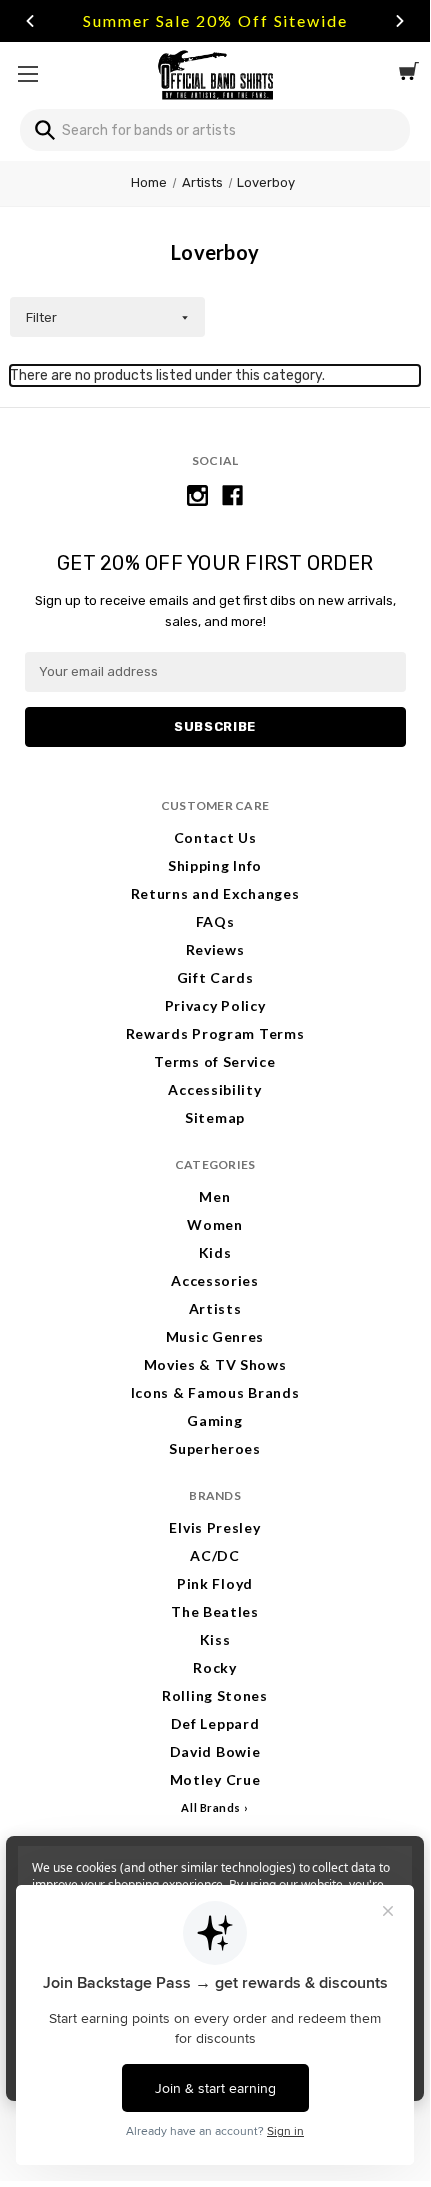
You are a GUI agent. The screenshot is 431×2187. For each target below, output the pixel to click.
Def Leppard (215, 1723)
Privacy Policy (215, 1005)
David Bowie (215, 1751)
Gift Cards (215, 977)
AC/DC (215, 1555)
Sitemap (215, 1117)
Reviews (215, 949)
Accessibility (214, 1089)
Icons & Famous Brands (215, 1392)
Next (400, 21)
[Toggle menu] (27, 73)
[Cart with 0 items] (409, 74)
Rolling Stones (215, 1695)
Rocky (215, 1667)
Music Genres (215, 1336)
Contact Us (215, 837)
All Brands (211, 1807)
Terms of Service (214, 1061)
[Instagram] (197, 495)
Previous (30, 21)
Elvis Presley (214, 1527)
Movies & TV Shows (215, 1364)
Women (215, 1224)
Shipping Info (215, 865)
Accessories (215, 1280)
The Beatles (215, 1611)
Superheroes (215, 1448)
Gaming (214, 1420)
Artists (215, 1308)
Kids (215, 1252)
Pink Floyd (215, 1583)
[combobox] (215, 130)
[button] (107, 317)
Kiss (215, 1639)
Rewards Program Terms (215, 1033)
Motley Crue (215, 1779)
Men (214, 1196)
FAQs (215, 921)
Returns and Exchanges (215, 893)
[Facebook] (232, 495)
